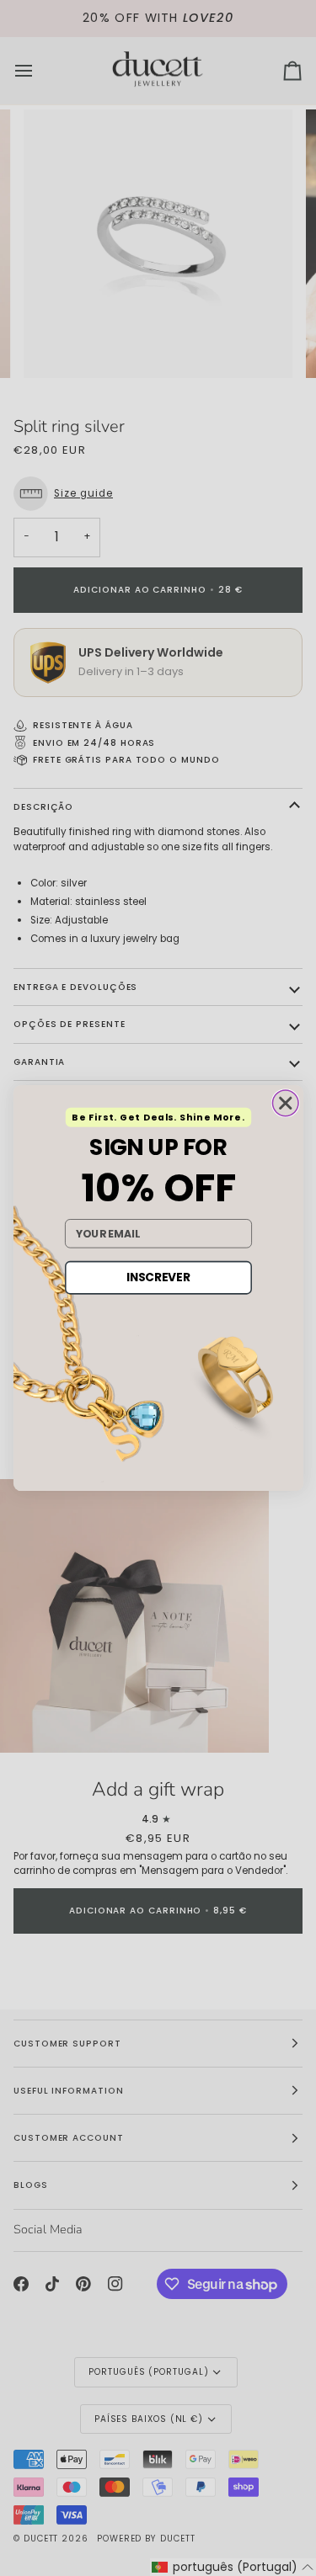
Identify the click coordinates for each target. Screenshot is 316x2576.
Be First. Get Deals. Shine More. (158, 1118)
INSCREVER (158, 1277)
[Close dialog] (285, 1103)
